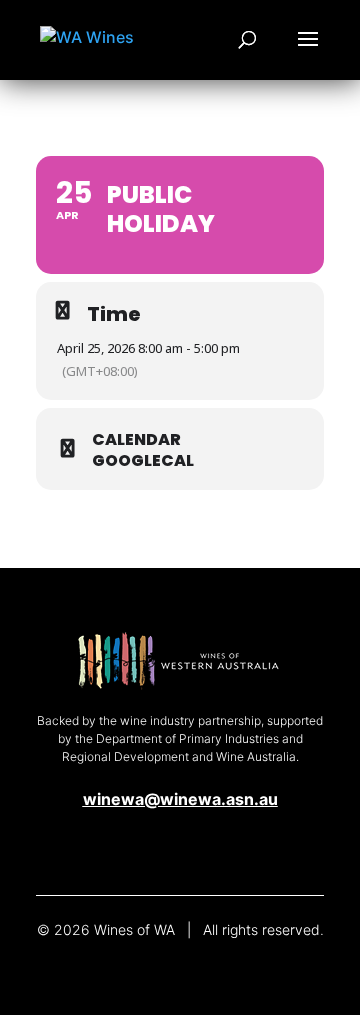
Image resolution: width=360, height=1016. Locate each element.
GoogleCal (143, 461)
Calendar (136, 440)
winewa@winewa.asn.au (180, 799)
